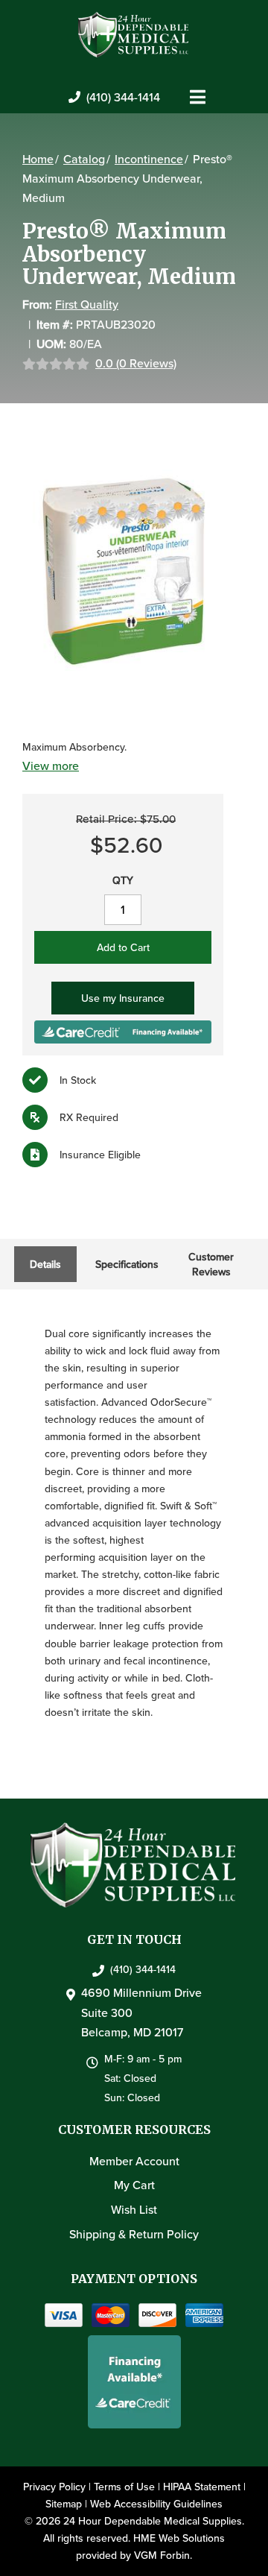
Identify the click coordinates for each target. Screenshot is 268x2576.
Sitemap (64, 2504)
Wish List (134, 2209)
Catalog (84, 159)
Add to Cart (123, 947)
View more (51, 765)
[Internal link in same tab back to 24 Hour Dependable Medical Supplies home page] (134, 34)
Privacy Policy (54, 2487)
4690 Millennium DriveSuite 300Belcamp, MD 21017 (141, 2012)
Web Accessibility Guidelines (156, 2504)
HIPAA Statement (202, 2487)
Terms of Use (124, 2487)
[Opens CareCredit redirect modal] (123, 1030)
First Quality (87, 304)
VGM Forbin (162, 2555)
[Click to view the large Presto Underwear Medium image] (123, 570)
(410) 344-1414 (123, 97)
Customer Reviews (211, 1264)
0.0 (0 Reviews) (136, 363)
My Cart (134, 2185)
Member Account (134, 2161)
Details (45, 1264)
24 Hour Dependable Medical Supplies (153, 2521)
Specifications (127, 1264)
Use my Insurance (123, 998)
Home (38, 159)
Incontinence (149, 159)
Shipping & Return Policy (134, 2234)
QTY (123, 880)
